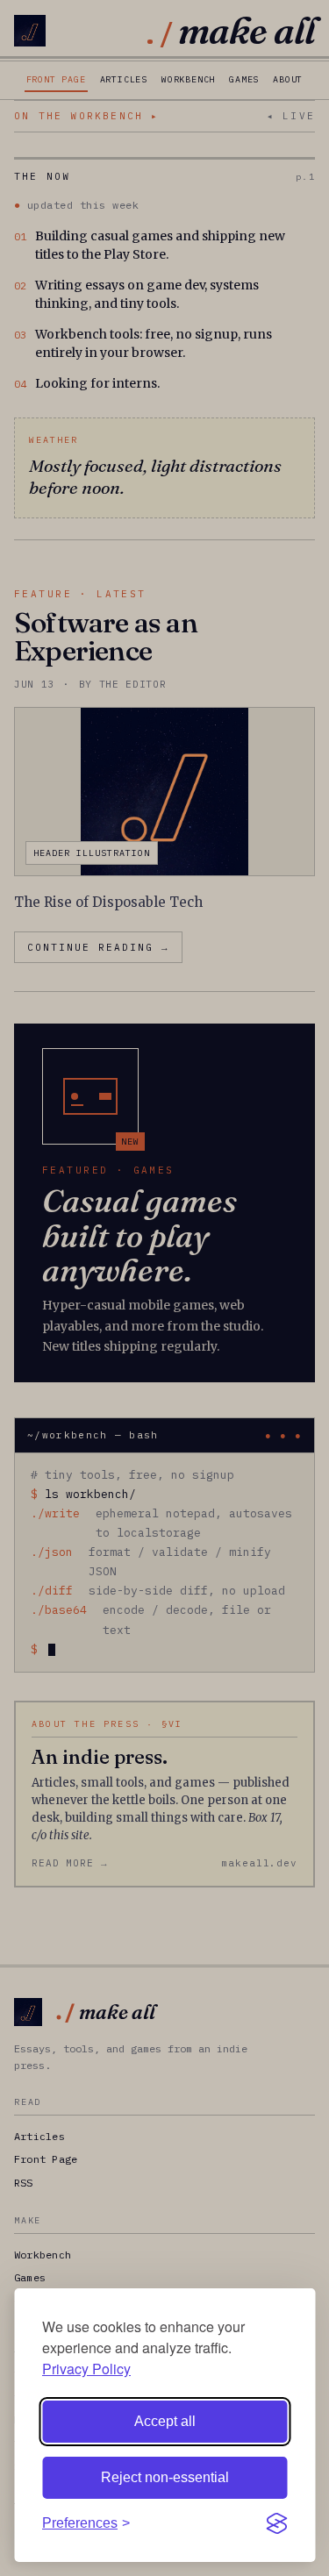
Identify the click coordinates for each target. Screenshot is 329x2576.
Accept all (165, 2421)
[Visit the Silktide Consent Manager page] (276, 2523)
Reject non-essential (165, 2477)
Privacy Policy (86, 2369)
